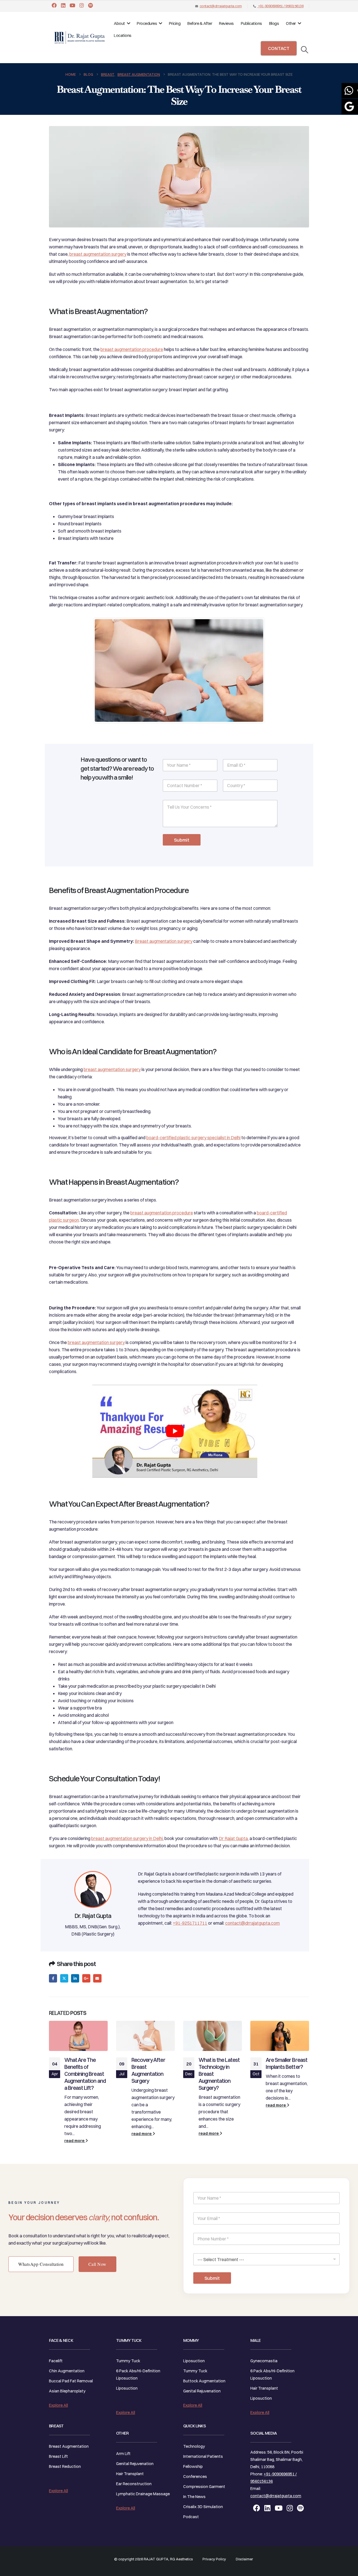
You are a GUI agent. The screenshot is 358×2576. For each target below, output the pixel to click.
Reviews (226, 23)
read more (75, 2141)
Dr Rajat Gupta (233, 1838)
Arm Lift (123, 2454)
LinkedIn (75, 1978)
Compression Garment (204, 2487)
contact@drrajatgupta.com (221, 6)
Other (291, 23)
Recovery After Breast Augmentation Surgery (148, 2070)
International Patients (203, 2456)
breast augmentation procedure (132, 349)
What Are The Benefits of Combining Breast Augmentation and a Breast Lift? (85, 2074)
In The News (194, 2497)
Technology (194, 2446)
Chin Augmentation (67, 2371)
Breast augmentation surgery (164, 941)
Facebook (53, 1978)
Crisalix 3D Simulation (203, 2507)
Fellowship (193, 2466)
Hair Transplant (130, 2474)
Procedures (147, 23)
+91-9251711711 (190, 1923)
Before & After (200, 23)
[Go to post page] (78, 2036)
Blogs (274, 23)
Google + (86, 1978)
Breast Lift (58, 2456)
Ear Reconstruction (134, 2484)
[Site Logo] (80, 38)
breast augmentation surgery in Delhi (127, 1838)
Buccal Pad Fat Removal (71, 2381)
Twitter (64, 1978)
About (119, 23)
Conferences (195, 2477)
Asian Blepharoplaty (67, 2391)
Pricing (175, 23)
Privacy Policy (214, 2559)
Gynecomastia (264, 2361)
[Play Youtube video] (175, 1431)
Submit (182, 840)
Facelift (56, 2361)
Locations (123, 35)
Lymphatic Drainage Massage (143, 2494)
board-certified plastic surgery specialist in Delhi (193, 1138)
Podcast (191, 2517)
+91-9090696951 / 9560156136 (280, 6)
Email (97, 1978)
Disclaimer (244, 2559)
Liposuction (127, 2388)
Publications (251, 23)
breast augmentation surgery (98, 254)
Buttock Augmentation (204, 2381)
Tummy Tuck (128, 2361)
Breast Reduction (65, 2466)
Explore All (58, 2405)
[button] (305, 50)
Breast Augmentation (69, 2446)
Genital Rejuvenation (135, 2464)
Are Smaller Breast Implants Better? (287, 2063)
